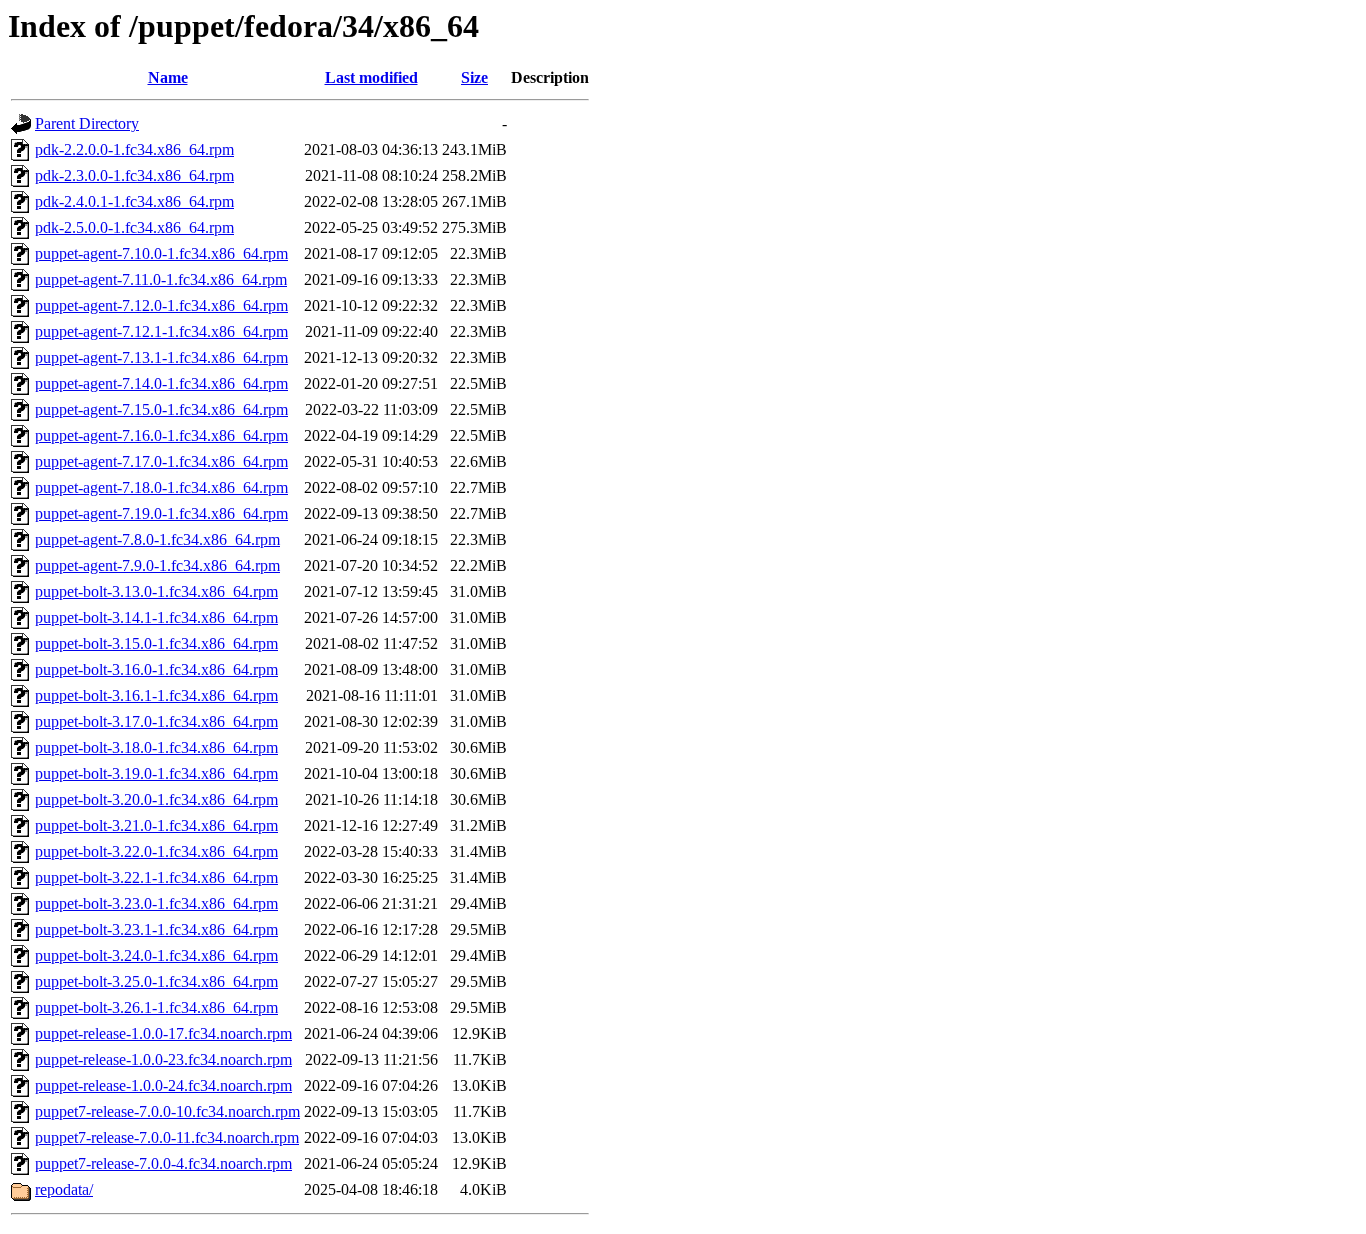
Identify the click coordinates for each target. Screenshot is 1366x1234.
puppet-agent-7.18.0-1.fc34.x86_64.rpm (161, 487)
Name (168, 77)
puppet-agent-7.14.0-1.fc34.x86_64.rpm (161, 383)
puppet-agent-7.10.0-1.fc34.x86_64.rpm (161, 253)
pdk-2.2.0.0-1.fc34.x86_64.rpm (134, 149)
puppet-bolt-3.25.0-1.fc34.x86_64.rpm (156, 981)
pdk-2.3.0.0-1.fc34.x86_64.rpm (134, 175)
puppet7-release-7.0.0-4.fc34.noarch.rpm (163, 1163)
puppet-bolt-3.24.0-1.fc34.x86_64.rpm (156, 955)
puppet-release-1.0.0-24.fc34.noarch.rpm (163, 1085)
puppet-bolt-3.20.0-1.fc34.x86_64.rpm (156, 799)
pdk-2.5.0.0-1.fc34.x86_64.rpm (134, 227)
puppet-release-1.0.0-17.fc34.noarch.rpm (163, 1033)
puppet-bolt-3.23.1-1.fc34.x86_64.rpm (156, 929)
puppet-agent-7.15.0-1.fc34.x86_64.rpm (161, 409)
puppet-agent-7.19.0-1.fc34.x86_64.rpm (161, 513)
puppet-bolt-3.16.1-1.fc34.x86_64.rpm (156, 695)
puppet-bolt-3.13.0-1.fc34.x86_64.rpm (156, 591)
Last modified (371, 77)
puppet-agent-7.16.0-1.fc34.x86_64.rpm (161, 435)
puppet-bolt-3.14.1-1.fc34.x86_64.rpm (156, 617)
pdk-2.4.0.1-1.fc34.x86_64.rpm (134, 201)
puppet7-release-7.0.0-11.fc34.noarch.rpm (167, 1137)
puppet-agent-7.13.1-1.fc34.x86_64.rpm (161, 357)
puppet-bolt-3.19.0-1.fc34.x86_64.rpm (156, 773)
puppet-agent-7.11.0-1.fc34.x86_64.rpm (161, 279)
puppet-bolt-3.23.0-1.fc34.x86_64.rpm (156, 903)
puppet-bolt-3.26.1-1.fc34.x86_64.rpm (156, 1007)
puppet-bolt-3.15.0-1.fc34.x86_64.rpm (156, 643)
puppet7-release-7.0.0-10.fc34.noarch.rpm (167, 1111)
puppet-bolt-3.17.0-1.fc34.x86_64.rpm (156, 721)
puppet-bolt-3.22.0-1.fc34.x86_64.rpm (156, 851)
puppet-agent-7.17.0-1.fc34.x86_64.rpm (161, 461)
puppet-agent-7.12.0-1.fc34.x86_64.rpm (161, 305)
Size (474, 77)
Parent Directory (87, 123)
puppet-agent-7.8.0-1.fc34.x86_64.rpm (157, 539)
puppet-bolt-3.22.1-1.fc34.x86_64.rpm (156, 877)
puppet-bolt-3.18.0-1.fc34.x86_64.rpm (156, 747)
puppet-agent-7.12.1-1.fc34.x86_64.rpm (161, 331)
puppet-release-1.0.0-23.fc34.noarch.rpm (163, 1059)
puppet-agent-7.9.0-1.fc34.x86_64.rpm (157, 565)
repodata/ (64, 1189)
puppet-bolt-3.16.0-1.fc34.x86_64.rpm (156, 669)
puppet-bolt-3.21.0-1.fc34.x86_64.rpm (156, 825)
